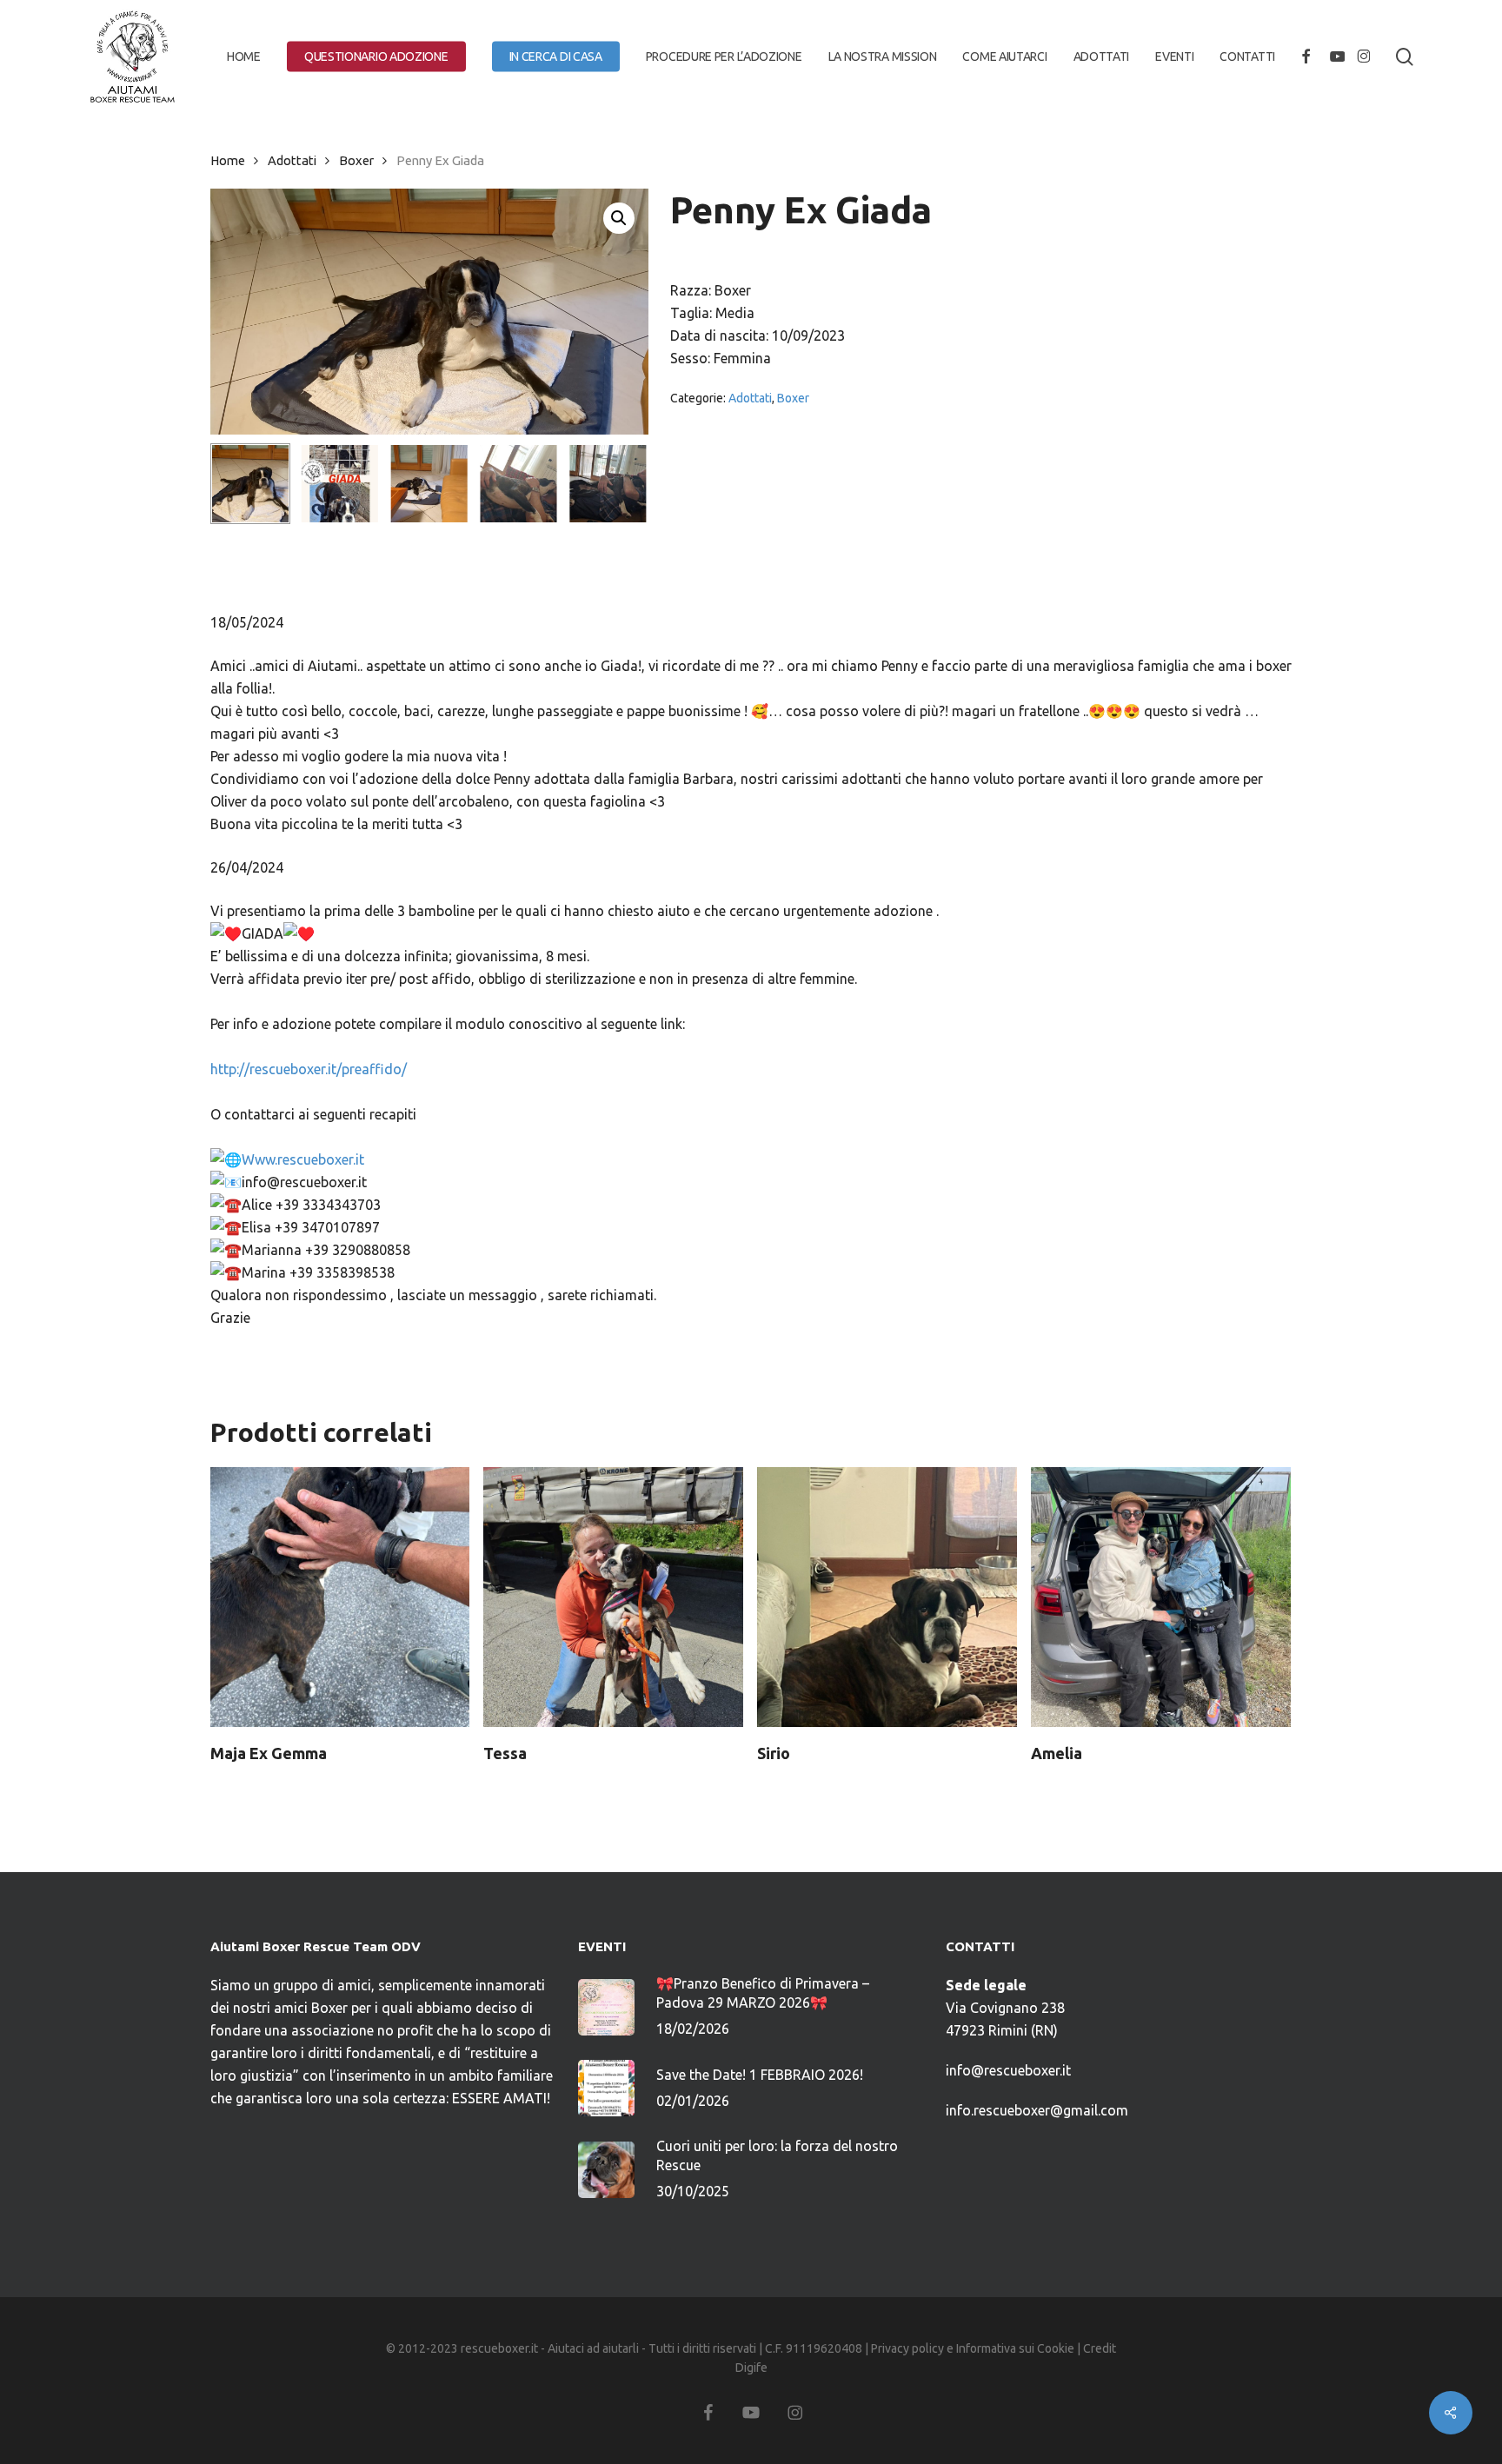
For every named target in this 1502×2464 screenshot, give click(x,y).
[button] (619, 218)
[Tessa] (613, 1597)
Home (228, 160)
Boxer (356, 160)
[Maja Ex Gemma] (340, 1597)
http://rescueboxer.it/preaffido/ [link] (309, 1069)
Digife (751, 2368)
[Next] (621, 484)
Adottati (292, 160)
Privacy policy (907, 2348)
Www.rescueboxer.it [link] (303, 1159)
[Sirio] (887, 1597)
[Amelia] (1161, 1597)
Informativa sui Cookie (1015, 2348)
